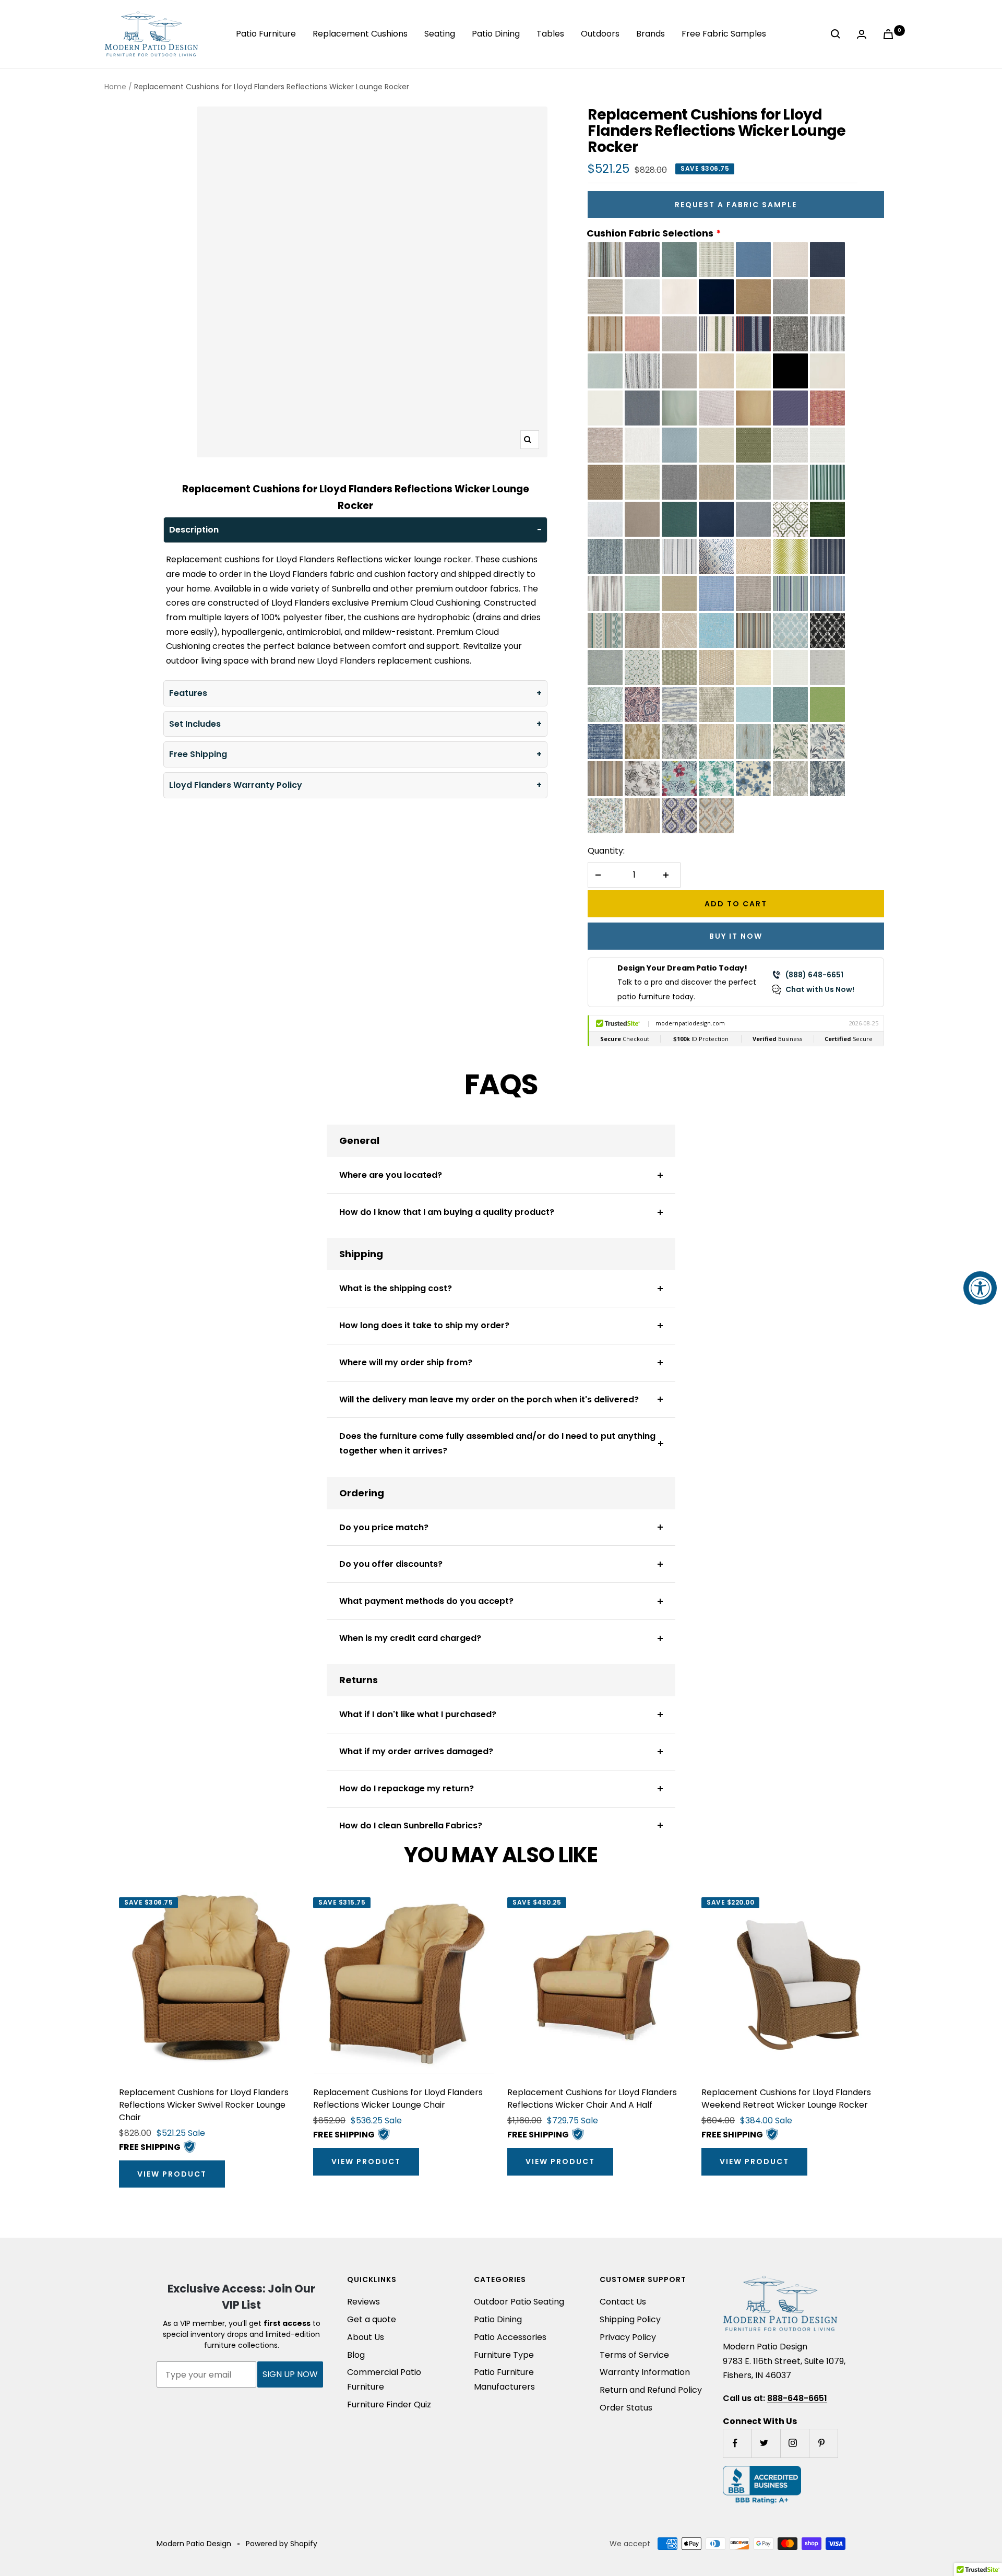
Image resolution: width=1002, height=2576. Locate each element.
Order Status (626, 2408)
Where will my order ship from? (406, 1362)
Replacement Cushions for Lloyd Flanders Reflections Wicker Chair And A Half (592, 2099)
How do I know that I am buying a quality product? (447, 1212)
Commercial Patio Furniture (384, 2379)
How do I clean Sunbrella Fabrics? (411, 1825)
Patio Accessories (510, 2337)
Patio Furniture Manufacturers (504, 2379)
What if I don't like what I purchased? (418, 1714)
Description (194, 530)
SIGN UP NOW (290, 2374)
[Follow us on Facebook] (737, 2443)
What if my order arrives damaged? (416, 1751)
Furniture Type (504, 2355)
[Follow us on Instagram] (795, 2443)
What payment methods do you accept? (426, 1601)
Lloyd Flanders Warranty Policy (236, 785)
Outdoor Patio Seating (519, 2302)
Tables (550, 34)
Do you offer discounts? (391, 1564)
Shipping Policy (630, 2319)
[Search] (838, 34)
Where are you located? (391, 1175)
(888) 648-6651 (814, 975)
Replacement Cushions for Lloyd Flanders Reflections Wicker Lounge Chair (398, 2099)
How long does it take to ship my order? (424, 1325)
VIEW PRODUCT (172, 2174)
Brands (651, 34)
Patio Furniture (266, 34)
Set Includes (195, 724)
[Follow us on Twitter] (766, 2443)
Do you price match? (384, 1527)
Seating (440, 34)
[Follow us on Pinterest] (823, 2443)
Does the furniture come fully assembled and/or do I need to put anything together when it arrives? (497, 1443)
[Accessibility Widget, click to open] (980, 1288)
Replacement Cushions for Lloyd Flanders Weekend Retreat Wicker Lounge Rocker (786, 2099)
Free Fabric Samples (724, 34)
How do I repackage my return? (407, 1788)
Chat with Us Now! (820, 989)
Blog (356, 2355)
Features (188, 693)
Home (115, 87)
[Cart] (890, 34)
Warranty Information (645, 2372)
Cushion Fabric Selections (650, 233)
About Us (366, 2337)
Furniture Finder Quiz (389, 2404)
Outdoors (600, 34)
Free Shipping (198, 754)
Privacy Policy (628, 2337)
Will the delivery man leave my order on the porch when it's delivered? (489, 1399)
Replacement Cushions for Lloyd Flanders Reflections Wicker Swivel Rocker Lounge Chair (204, 2105)
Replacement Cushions (360, 34)
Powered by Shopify (282, 2544)
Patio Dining (496, 34)
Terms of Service (634, 2355)
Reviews (363, 2302)
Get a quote (372, 2319)
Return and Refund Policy (651, 2390)
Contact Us (623, 2302)
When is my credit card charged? (410, 1638)
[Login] (864, 34)
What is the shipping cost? (396, 1288)
